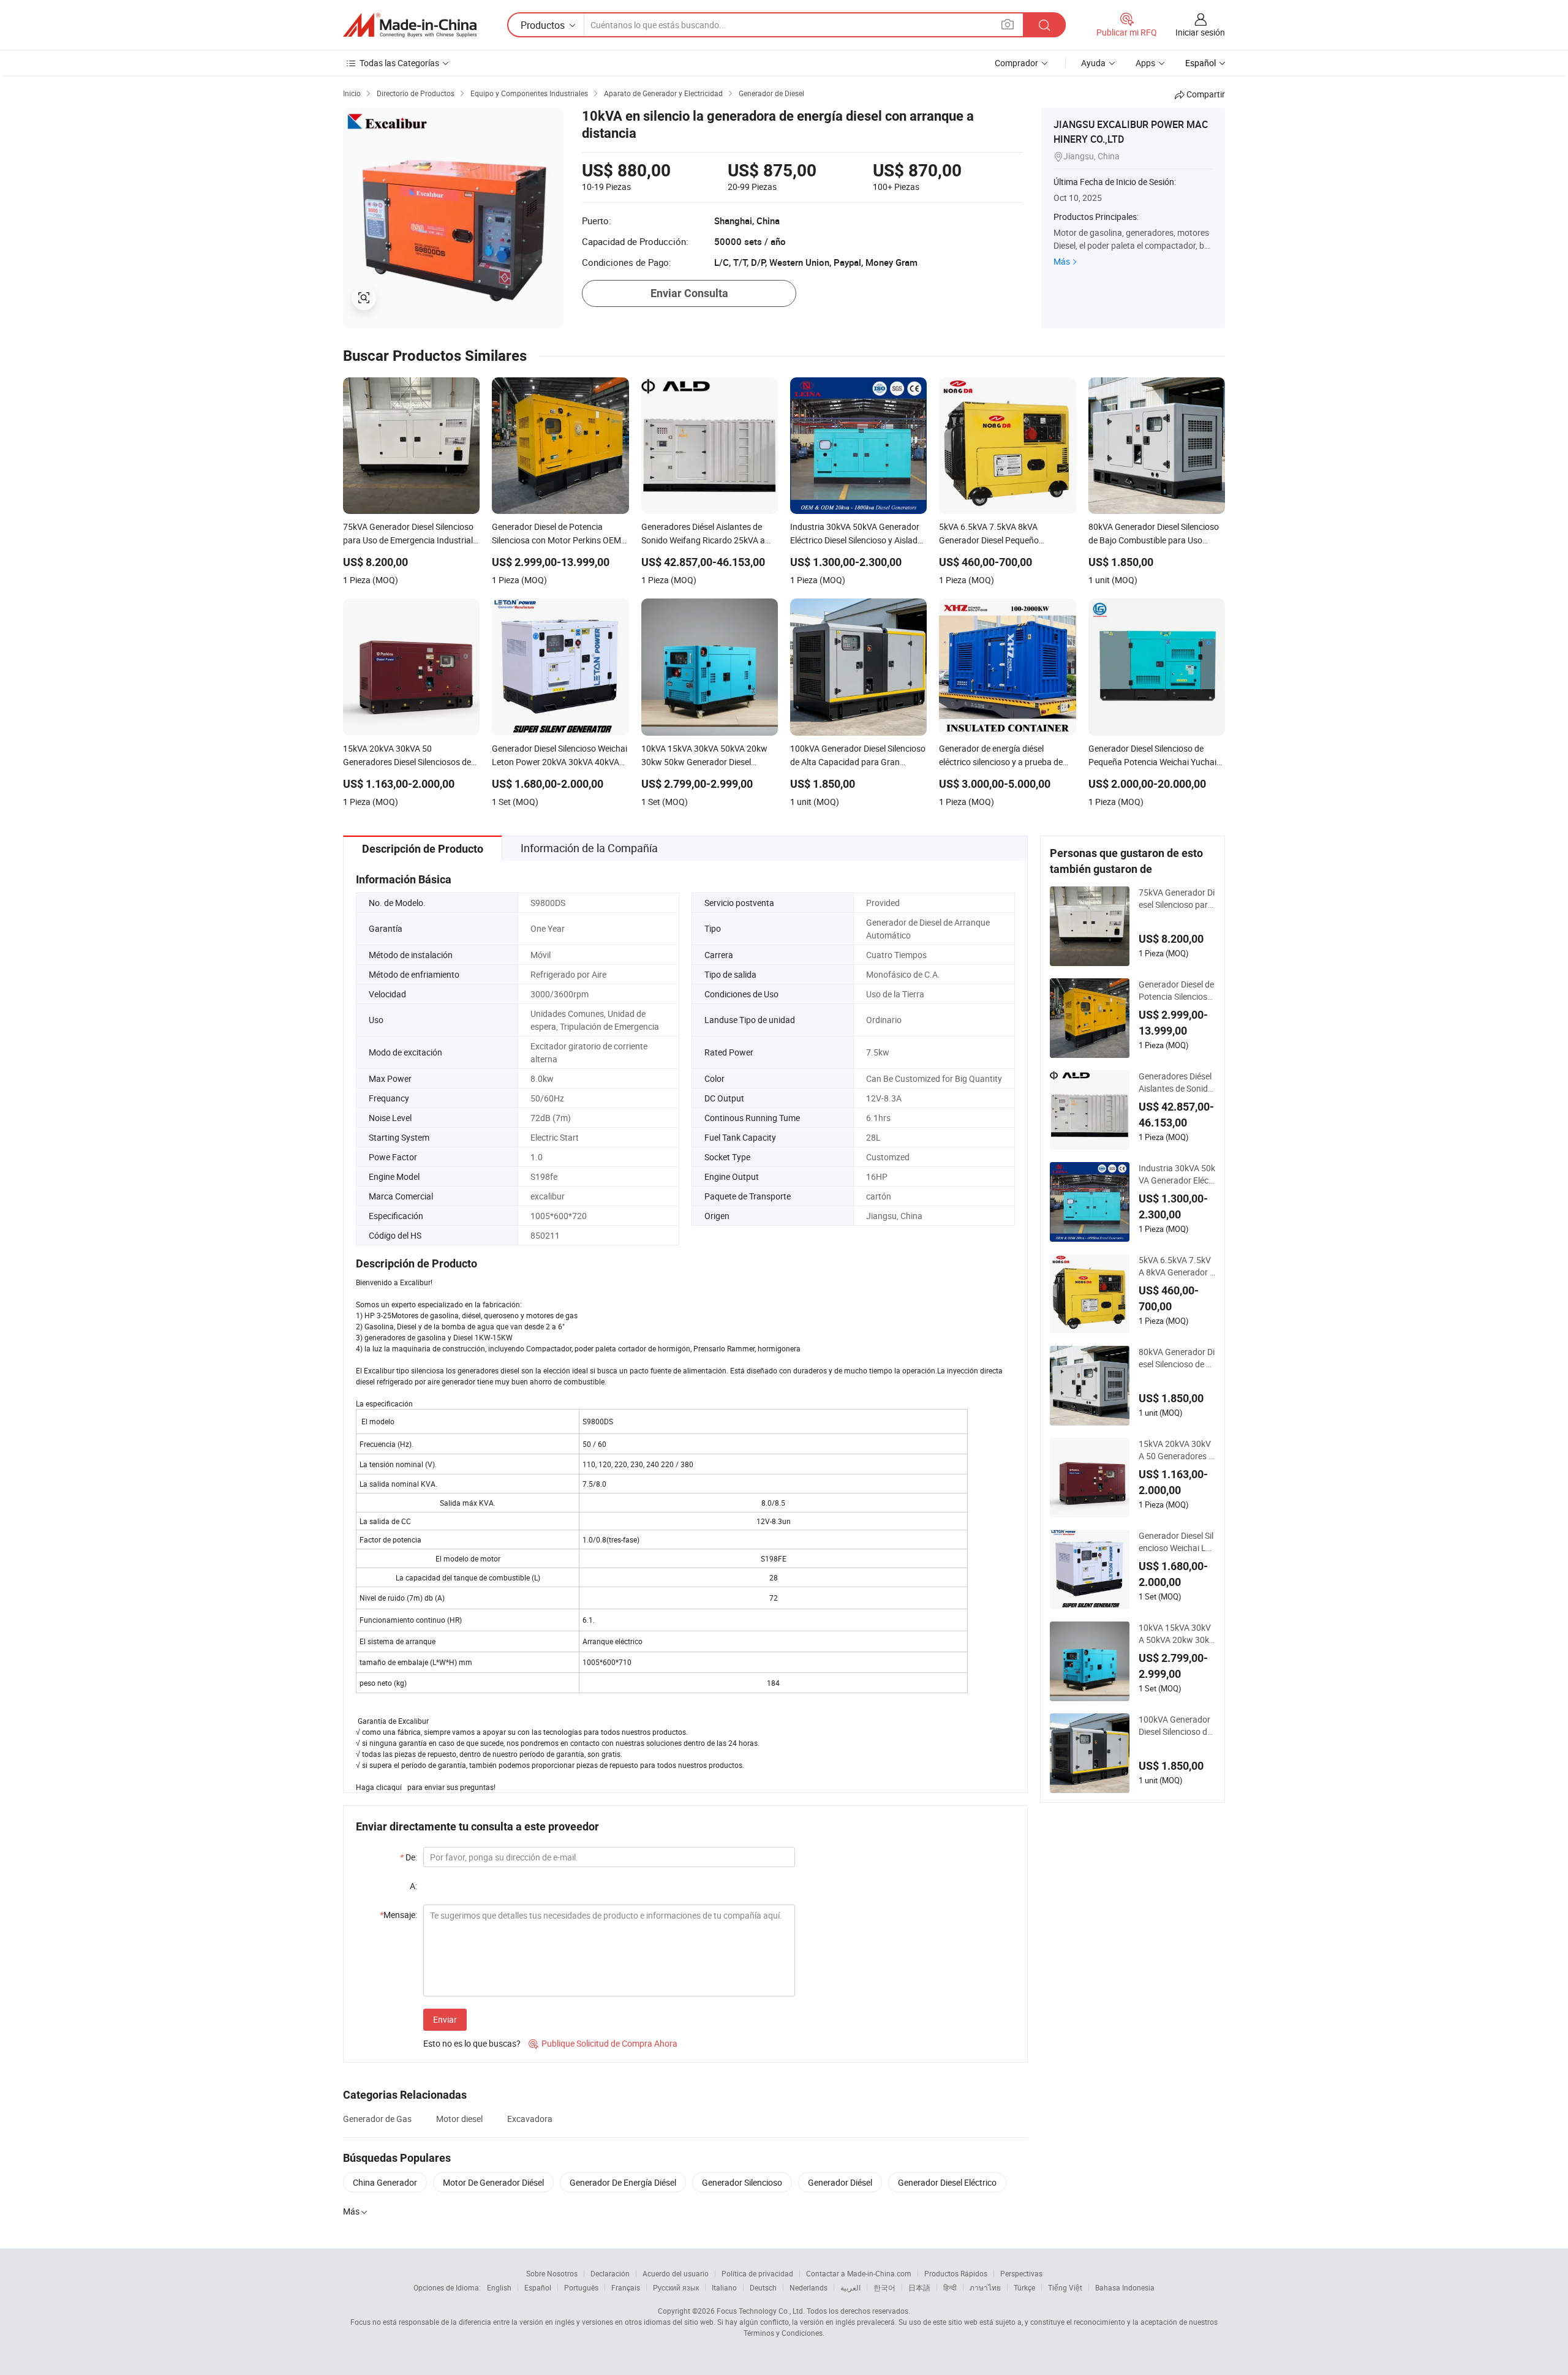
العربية (850, 2287)
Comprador (1016, 63)
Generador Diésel (840, 2182)
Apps (1145, 63)
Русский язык (676, 2287)
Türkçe (1024, 2287)
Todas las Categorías (399, 63)
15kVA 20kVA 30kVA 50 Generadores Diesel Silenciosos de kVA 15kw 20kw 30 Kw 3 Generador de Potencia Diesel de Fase (1176, 1450)
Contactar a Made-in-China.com (859, 2273)
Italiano (724, 2287)
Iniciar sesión (1200, 32)
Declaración (610, 2273)
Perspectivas (1021, 2273)
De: (409, 1857)
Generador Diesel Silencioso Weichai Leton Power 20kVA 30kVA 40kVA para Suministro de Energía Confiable (1176, 1542)
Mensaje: (398, 1915)
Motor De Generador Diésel (493, 2182)
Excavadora (530, 2119)
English (499, 2287)
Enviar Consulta (689, 293)
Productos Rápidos (956, 2273)
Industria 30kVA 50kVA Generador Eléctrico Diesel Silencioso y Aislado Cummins (1177, 1174)
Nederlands (809, 2287)
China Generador (385, 2182)
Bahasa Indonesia (1125, 2287)
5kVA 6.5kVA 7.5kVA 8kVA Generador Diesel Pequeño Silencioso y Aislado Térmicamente (1177, 1266)
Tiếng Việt (1065, 2287)
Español (538, 2287)
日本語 (919, 2287)
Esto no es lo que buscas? (472, 2043)
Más (1062, 261)
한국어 (884, 2287)
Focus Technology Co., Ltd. (761, 2311)
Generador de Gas (377, 2119)
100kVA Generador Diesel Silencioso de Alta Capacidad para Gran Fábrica (1175, 1726)
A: (413, 1886)
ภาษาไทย (985, 2287)
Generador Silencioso (742, 2182)
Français (626, 2287)
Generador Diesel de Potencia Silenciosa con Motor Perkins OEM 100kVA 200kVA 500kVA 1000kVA (1177, 991)
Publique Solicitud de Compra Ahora (603, 2043)
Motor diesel (459, 2119)
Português (581, 2287)
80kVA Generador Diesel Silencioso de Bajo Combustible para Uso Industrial (1177, 1358)
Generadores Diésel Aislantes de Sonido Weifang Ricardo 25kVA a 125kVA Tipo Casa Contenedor (1176, 1082)
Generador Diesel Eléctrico (947, 2182)
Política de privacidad (757, 2273)
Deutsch (763, 2287)
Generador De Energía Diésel (623, 2182)
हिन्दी (950, 2287)
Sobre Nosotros (552, 2273)
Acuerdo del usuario (676, 2273)
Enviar (445, 2019)
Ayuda (1093, 63)
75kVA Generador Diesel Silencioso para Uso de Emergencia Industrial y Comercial (1177, 899)
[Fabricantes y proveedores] (410, 25)
